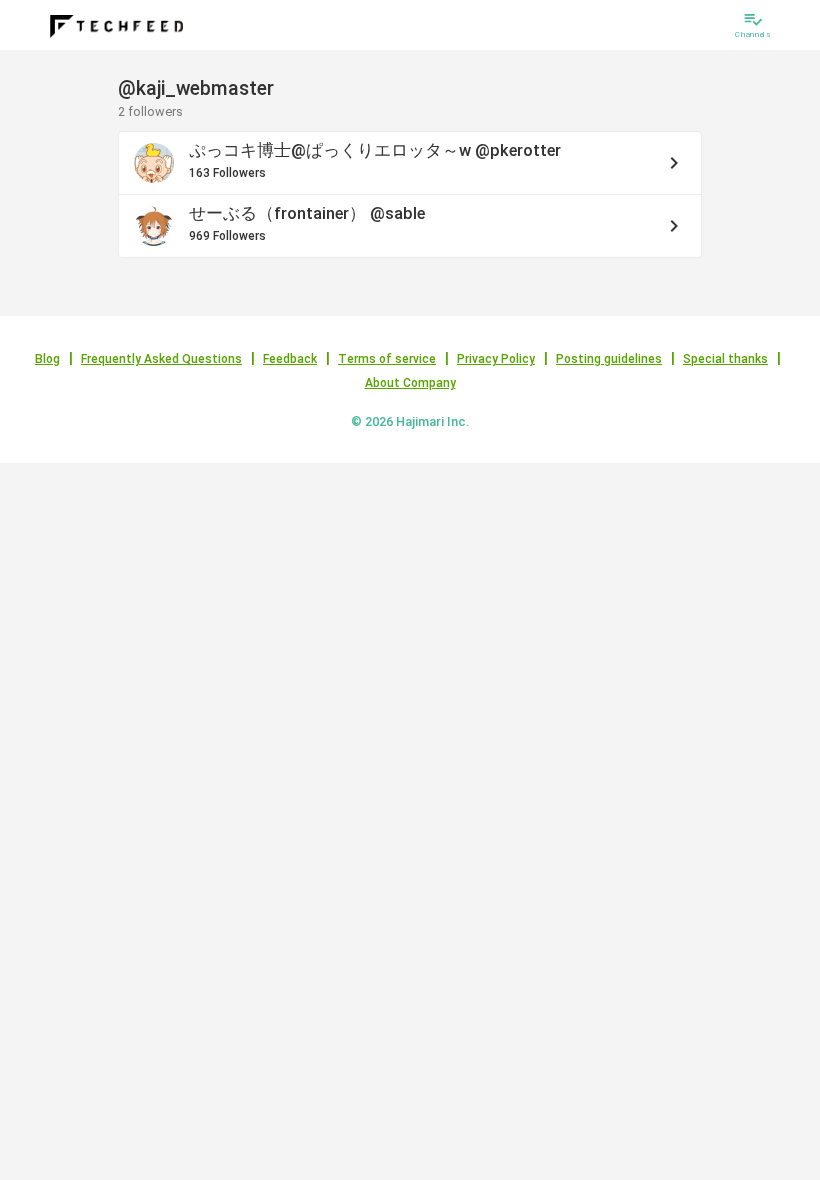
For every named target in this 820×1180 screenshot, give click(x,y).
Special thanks (725, 359)
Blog (47, 359)
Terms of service (387, 359)
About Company (410, 383)
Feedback (290, 359)
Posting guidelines (609, 359)
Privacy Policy (496, 359)
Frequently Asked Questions (161, 359)
